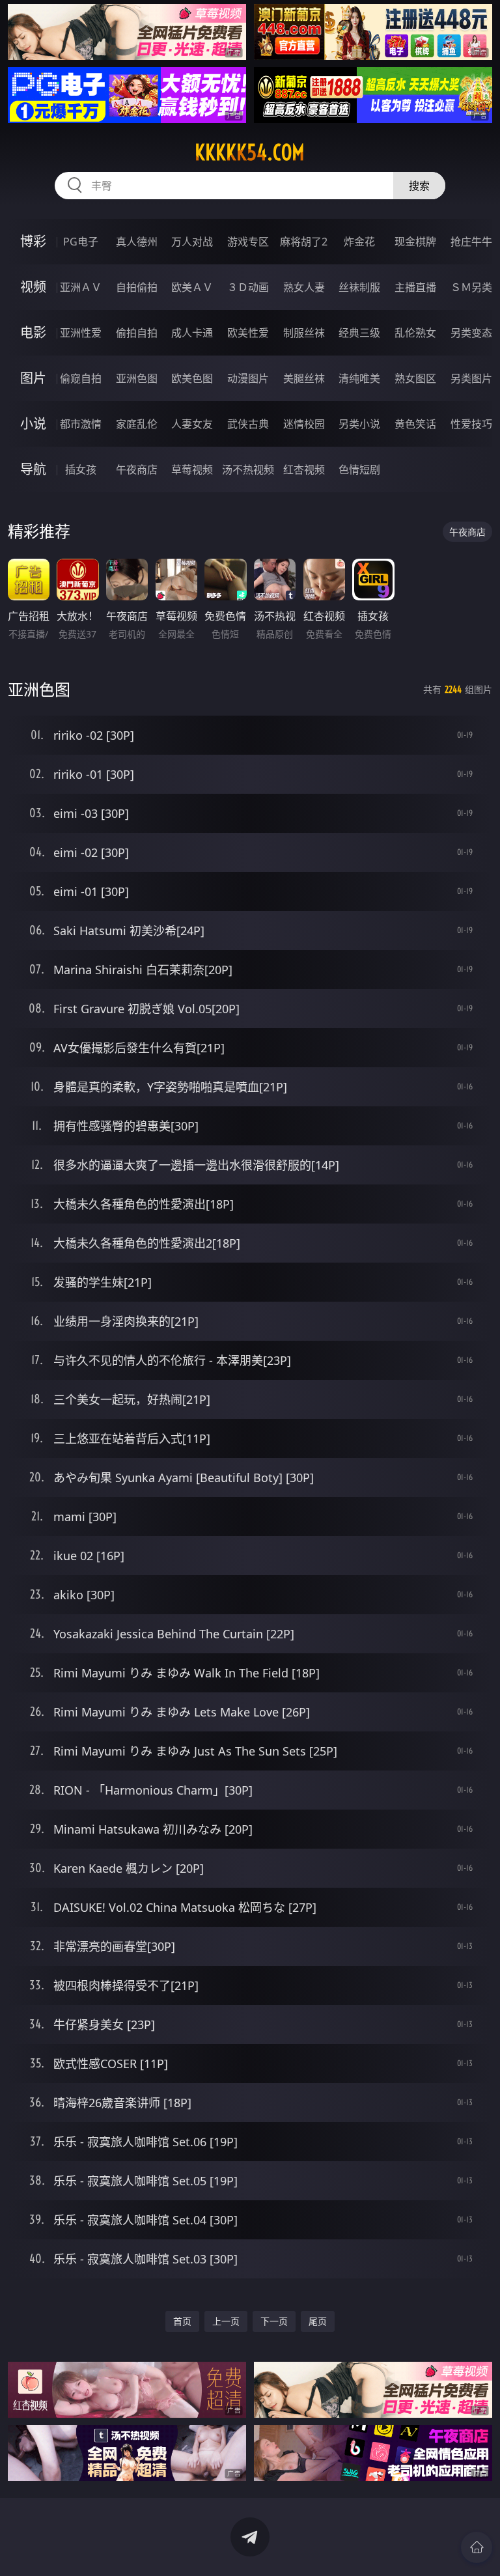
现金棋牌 (415, 242)
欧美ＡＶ (192, 287)
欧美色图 (192, 378)
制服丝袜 (304, 333)
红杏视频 (304, 469)
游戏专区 (248, 242)
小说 (33, 424)
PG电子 (81, 242)
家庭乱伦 (137, 424)
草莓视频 (192, 469)
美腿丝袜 (304, 378)
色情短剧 (359, 469)
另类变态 (471, 333)
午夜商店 (137, 469)
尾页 (318, 2321)
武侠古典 (248, 424)
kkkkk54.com (250, 152)
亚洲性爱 (81, 333)
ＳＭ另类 (471, 287)
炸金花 (359, 242)
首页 (182, 2321)
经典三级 (359, 333)
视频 (33, 287)
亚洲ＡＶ (81, 287)
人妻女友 (192, 424)
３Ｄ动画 (248, 287)
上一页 (226, 2321)
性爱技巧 (471, 424)
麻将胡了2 (304, 242)
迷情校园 (304, 424)
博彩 (33, 241)
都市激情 (81, 424)
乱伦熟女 (415, 333)
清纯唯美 (359, 378)
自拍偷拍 (137, 287)
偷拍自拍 (137, 333)
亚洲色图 (137, 378)
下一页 (274, 2321)
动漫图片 (248, 378)
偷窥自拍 (81, 378)
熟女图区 (415, 378)
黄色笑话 (415, 424)
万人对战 (192, 242)
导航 (33, 469)
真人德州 (137, 242)
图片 (33, 378)
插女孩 (81, 469)
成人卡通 (192, 333)
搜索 (419, 186)
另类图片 (471, 378)
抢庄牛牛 (471, 242)
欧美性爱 (248, 333)
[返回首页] (477, 2547)
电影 (33, 332)
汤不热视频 (248, 469)
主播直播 (415, 287)
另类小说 (359, 424)
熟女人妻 (304, 287)
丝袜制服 (359, 287)
